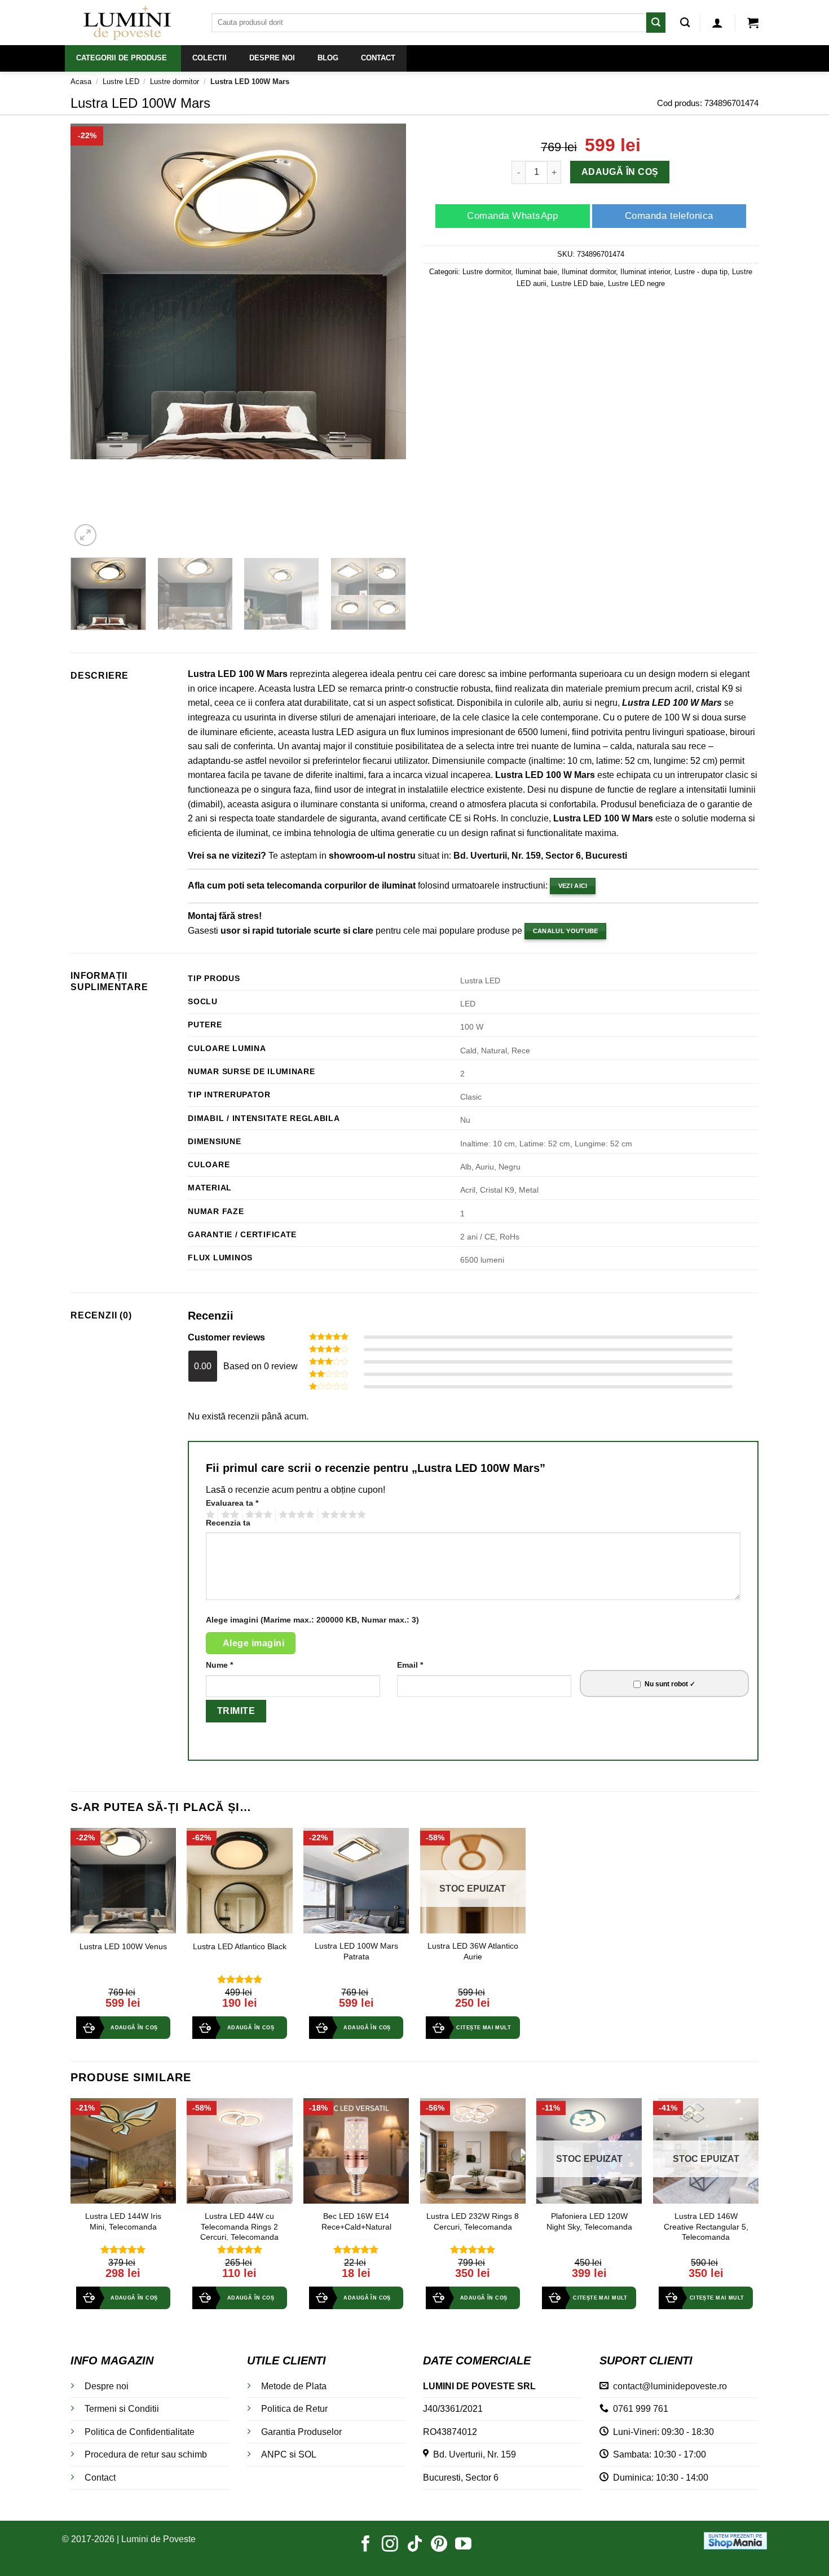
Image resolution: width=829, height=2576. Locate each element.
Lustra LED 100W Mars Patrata (356, 1951)
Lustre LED (121, 82)
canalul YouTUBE (566, 931)
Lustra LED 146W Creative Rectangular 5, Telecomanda (706, 2226)
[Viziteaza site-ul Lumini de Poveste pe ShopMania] (735, 2540)
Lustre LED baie (577, 283)
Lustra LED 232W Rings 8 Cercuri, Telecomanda (473, 2221)
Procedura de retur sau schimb (146, 2454)
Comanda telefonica (669, 216)
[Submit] (656, 22)
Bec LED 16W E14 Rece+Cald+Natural (356, 2221)
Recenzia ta (228, 1523)
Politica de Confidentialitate (140, 2432)
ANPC (274, 2454)
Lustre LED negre (636, 283)
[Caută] (685, 23)
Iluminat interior (645, 272)
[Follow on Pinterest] (439, 2545)
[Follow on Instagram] (390, 2545)
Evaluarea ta (232, 1503)
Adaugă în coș (620, 172)
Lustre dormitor (175, 82)
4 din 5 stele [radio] (295, 1515)
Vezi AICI (573, 886)
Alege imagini (253, 1643)
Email (410, 1665)
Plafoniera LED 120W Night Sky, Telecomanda (589, 2221)
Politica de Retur (294, 2409)
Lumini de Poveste (158, 2539)
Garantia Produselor (301, 2432)
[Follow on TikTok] (415, 2545)
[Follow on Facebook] (366, 2545)
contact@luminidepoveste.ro (668, 2386)
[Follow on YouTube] (463, 2545)
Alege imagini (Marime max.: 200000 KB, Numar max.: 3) (312, 1620)
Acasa (81, 82)
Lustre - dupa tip (701, 272)
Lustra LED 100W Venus (123, 1946)
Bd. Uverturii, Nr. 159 (472, 2454)
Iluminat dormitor (589, 272)
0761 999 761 (638, 2409)
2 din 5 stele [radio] (228, 1515)
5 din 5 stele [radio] (342, 1515)
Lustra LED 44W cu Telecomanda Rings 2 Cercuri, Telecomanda (239, 2226)
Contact (100, 2478)
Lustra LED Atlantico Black (240, 1946)
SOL (307, 2454)
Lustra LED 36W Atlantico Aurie (473, 1951)
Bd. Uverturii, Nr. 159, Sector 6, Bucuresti (540, 856)
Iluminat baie (536, 272)
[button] (717, 23)
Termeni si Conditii (122, 2409)
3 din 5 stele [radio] (257, 1515)
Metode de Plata (294, 2386)
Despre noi (107, 2386)
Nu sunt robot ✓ (670, 1684)
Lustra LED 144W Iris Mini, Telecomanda (123, 2221)
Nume (219, 1665)
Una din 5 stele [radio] (209, 1515)
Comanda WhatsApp (512, 216)
